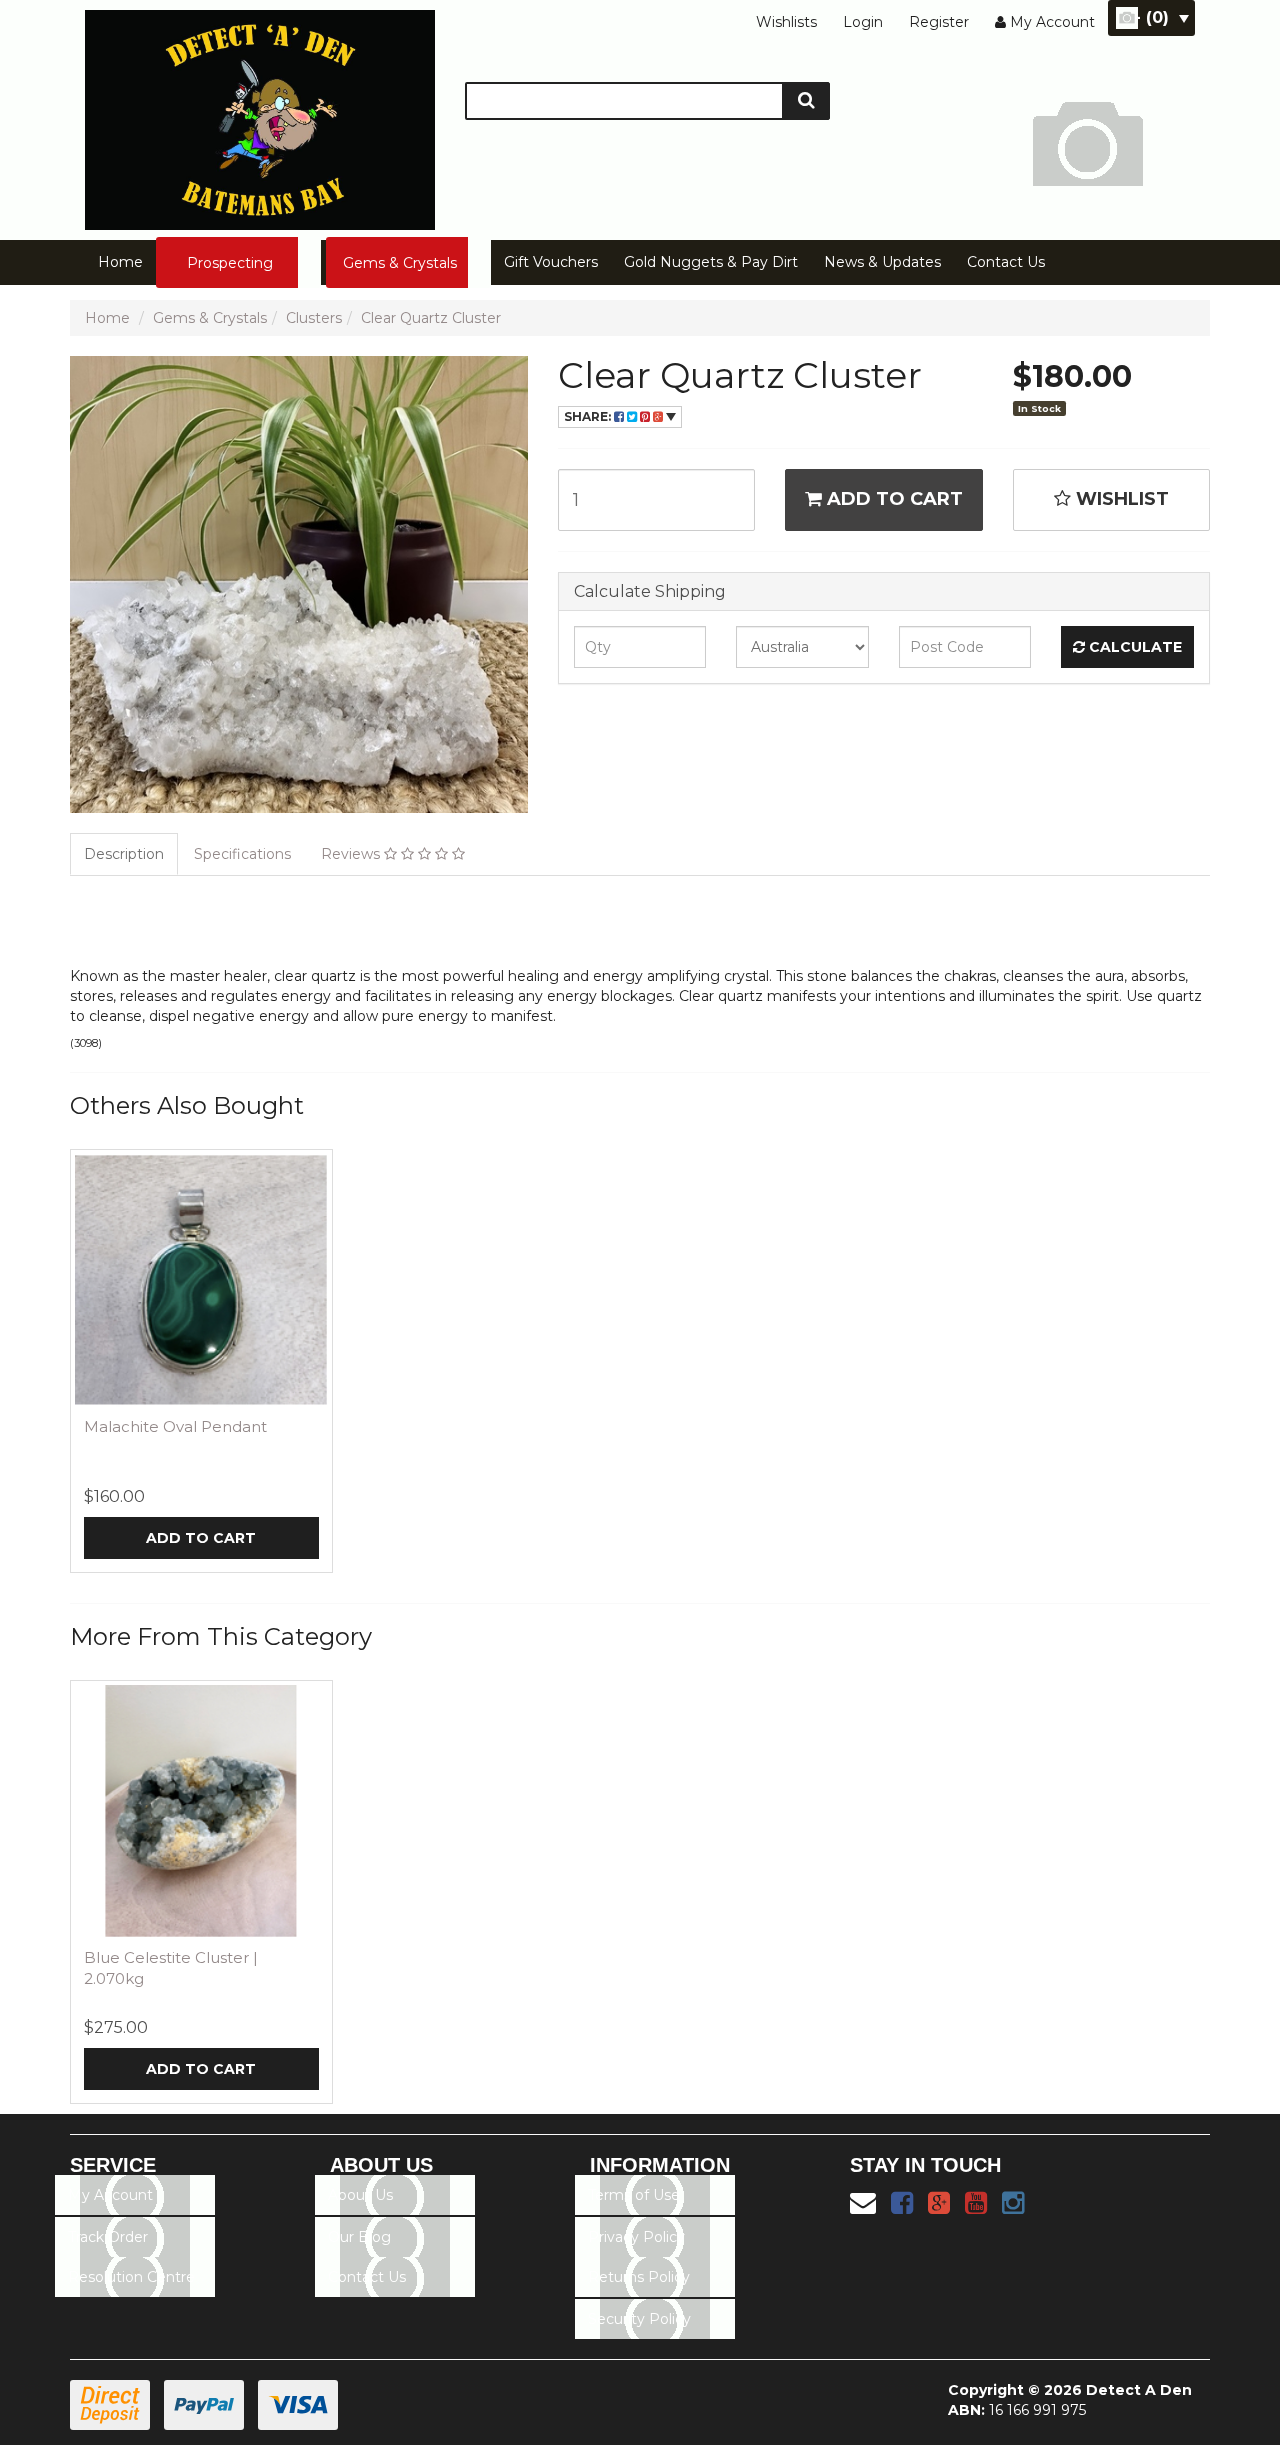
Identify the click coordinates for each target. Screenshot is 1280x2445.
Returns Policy (639, 2277)
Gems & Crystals (400, 263)
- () (1151, 17)
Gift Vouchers (551, 262)
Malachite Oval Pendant (175, 1426)
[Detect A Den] (260, 114)
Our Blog (359, 2237)
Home (120, 262)
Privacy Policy (636, 2237)
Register (939, 22)
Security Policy (639, 2319)
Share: (589, 416)
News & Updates (882, 262)
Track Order (108, 2237)
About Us (360, 2195)
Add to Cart (892, 499)
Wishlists (786, 22)
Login (863, 22)
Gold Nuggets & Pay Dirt (711, 262)
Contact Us (1006, 262)
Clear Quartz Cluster (431, 318)
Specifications (242, 854)
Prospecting (230, 263)
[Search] (806, 101)
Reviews (352, 854)
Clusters (314, 318)
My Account (110, 2195)
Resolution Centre (131, 2277)
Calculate (1133, 647)
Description (124, 854)
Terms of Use (634, 2195)
